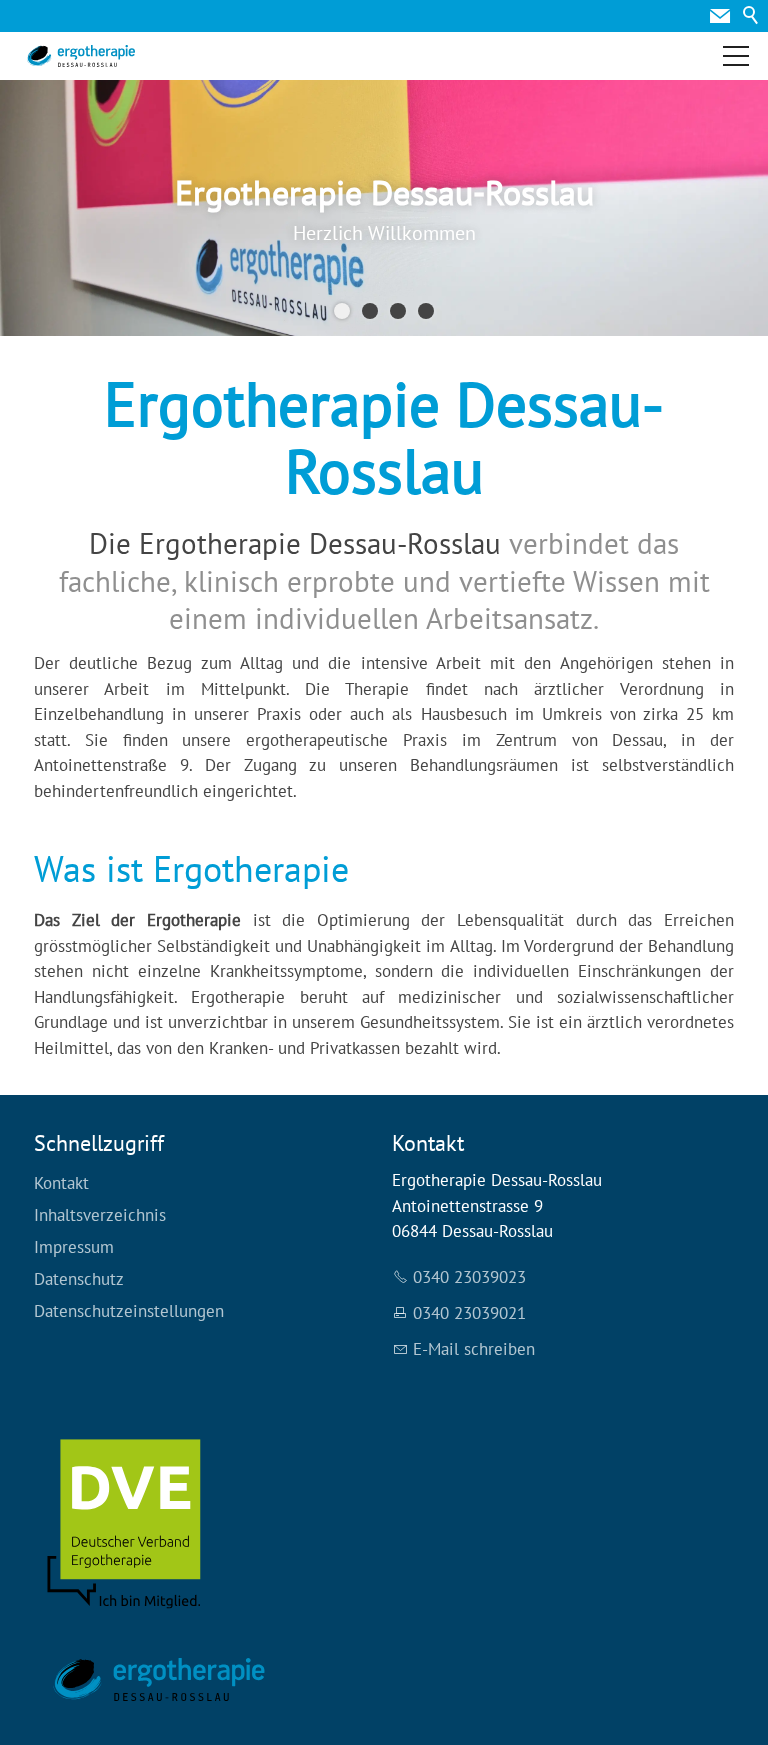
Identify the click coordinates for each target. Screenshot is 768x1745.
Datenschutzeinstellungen (129, 1311)
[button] (720, 16)
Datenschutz (79, 1279)
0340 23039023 (469, 1277)
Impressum (74, 1247)
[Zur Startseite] (81, 56)
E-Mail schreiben (474, 1349)
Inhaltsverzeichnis (100, 1215)
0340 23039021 (469, 1313)
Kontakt (61, 1183)
